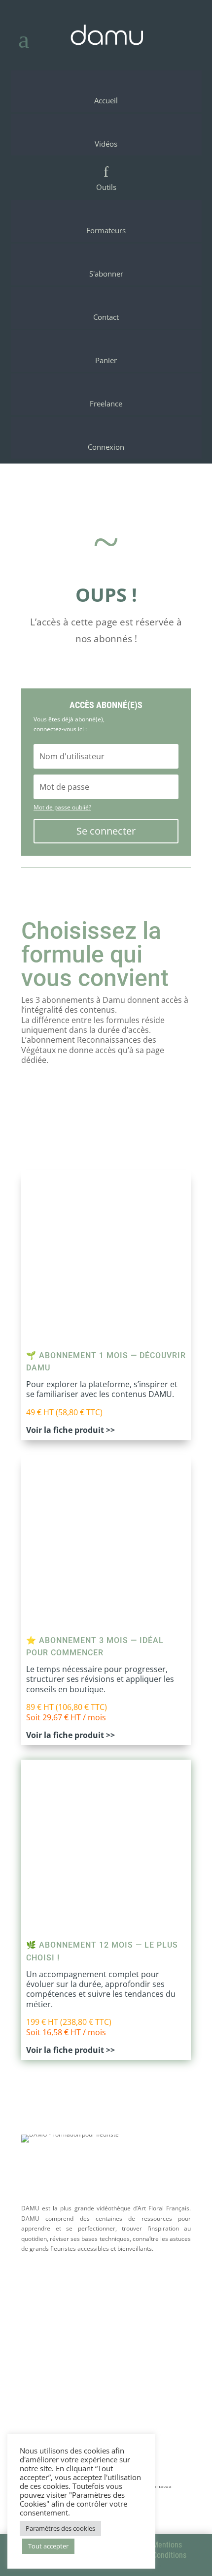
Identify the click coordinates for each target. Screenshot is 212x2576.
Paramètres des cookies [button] (60, 2528)
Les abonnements (62, 2407)
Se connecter (106, 831)
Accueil (40, 2393)
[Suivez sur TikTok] (159, 2316)
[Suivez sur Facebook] (53, 2316)
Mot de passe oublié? (62, 807)
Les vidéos (46, 2421)
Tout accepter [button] (48, 2546)
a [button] (24, 39)
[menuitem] (106, 91)
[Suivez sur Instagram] (106, 2316)
